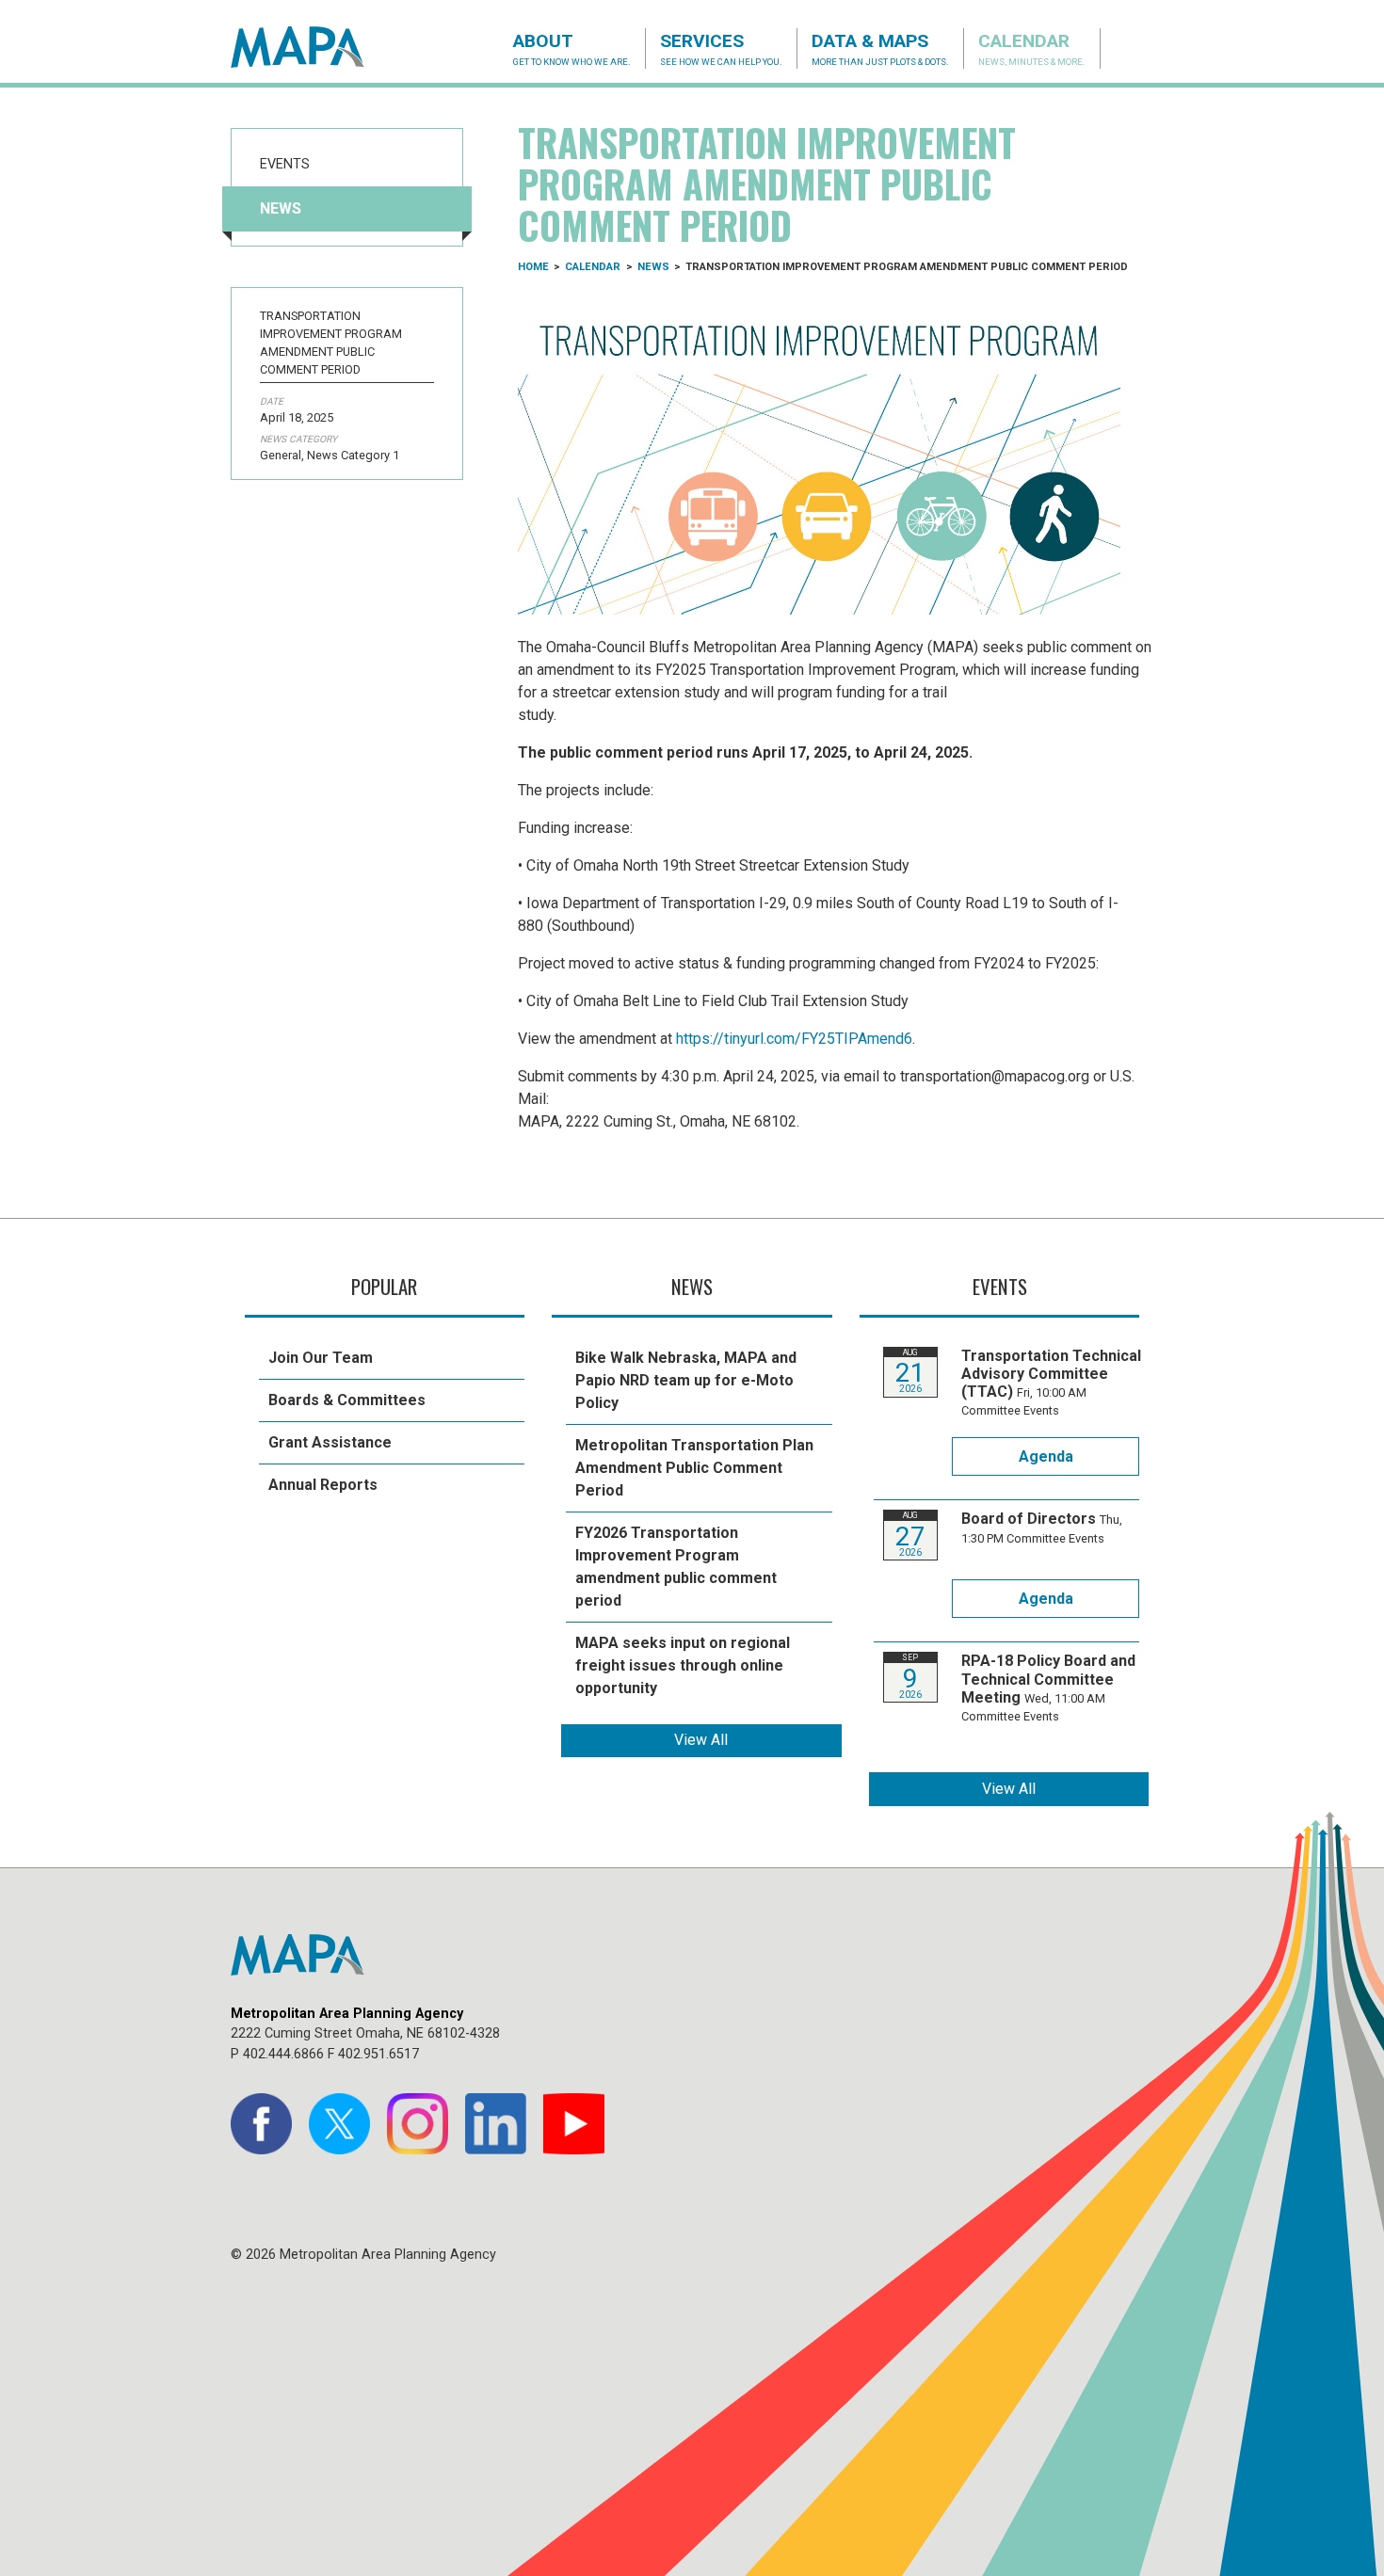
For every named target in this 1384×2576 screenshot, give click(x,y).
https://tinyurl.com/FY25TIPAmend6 (794, 1039)
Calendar (1032, 48)
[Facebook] (261, 2124)
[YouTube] (574, 2124)
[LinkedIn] (496, 2124)
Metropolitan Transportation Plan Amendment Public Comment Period (694, 1468)
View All (701, 1740)
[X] (339, 2124)
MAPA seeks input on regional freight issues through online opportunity (683, 1665)
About (572, 48)
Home (533, 267)
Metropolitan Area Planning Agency (315, 47)
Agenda (1046, 1456)
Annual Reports (323, 1485)
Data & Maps (880, 48)
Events (285, 164)
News (281, 208)
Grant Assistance (330, 1442)
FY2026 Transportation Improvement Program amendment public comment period (676, 1567)
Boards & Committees (347, 1400)
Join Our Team (321, 1358)
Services (721, 48)
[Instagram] (418, 2124)
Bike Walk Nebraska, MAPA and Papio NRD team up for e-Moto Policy (686, 1380)
